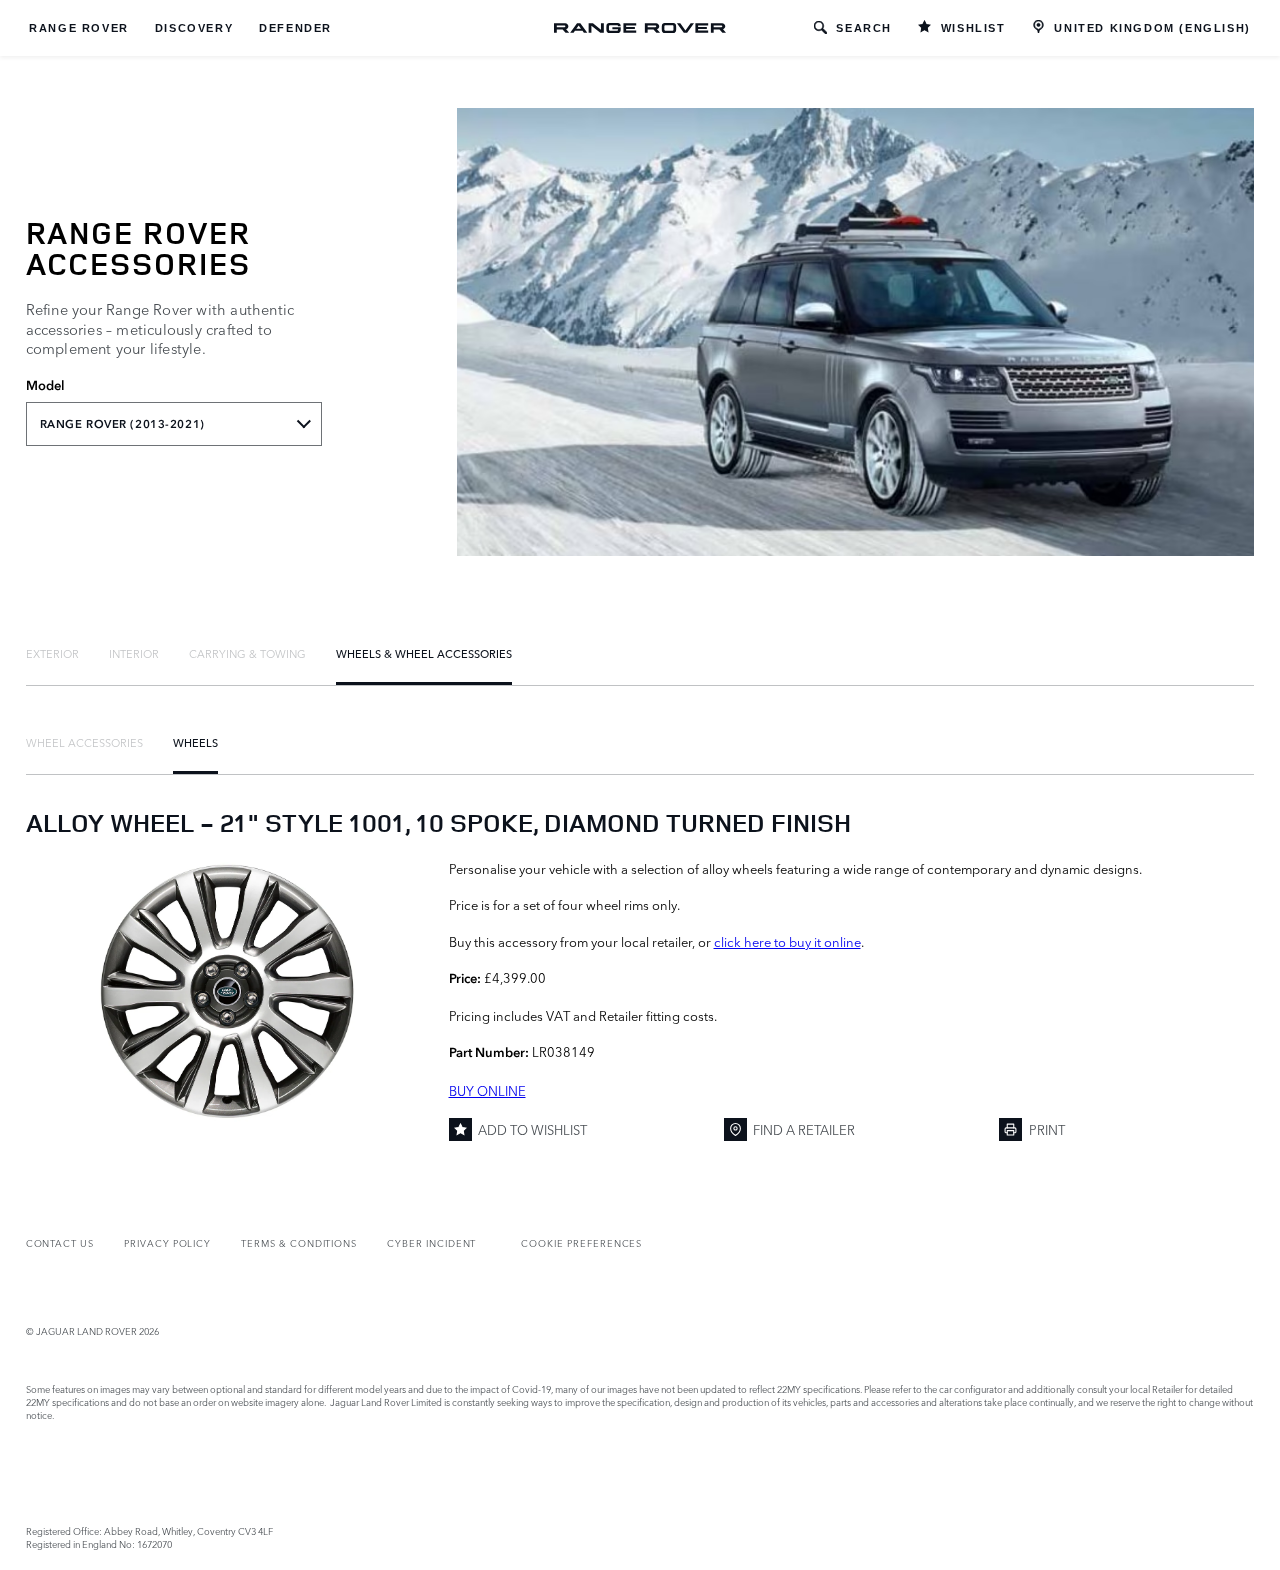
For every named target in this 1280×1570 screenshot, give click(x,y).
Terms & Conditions (299, 1242)
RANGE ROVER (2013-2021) (122, 424)
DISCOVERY (194, 28)
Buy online (487, 1090)
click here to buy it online (787, 941)
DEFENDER (295, 28)
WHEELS (195, 742)
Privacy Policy (167, 1242)
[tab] (52, 653)
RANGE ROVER (79, 28)
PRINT (1047, 1129)
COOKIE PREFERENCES (581, 1242)
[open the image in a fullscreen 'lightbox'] (227, 991)
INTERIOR (134, 653)
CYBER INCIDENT (431, 1242)
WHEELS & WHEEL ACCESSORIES (424, 653)
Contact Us (60, 1242)
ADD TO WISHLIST (532, 1129)
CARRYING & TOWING (247, 653)
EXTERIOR (52, 653)
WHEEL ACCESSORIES (84, 742)
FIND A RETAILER (804, 1129)
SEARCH (864, 28)
